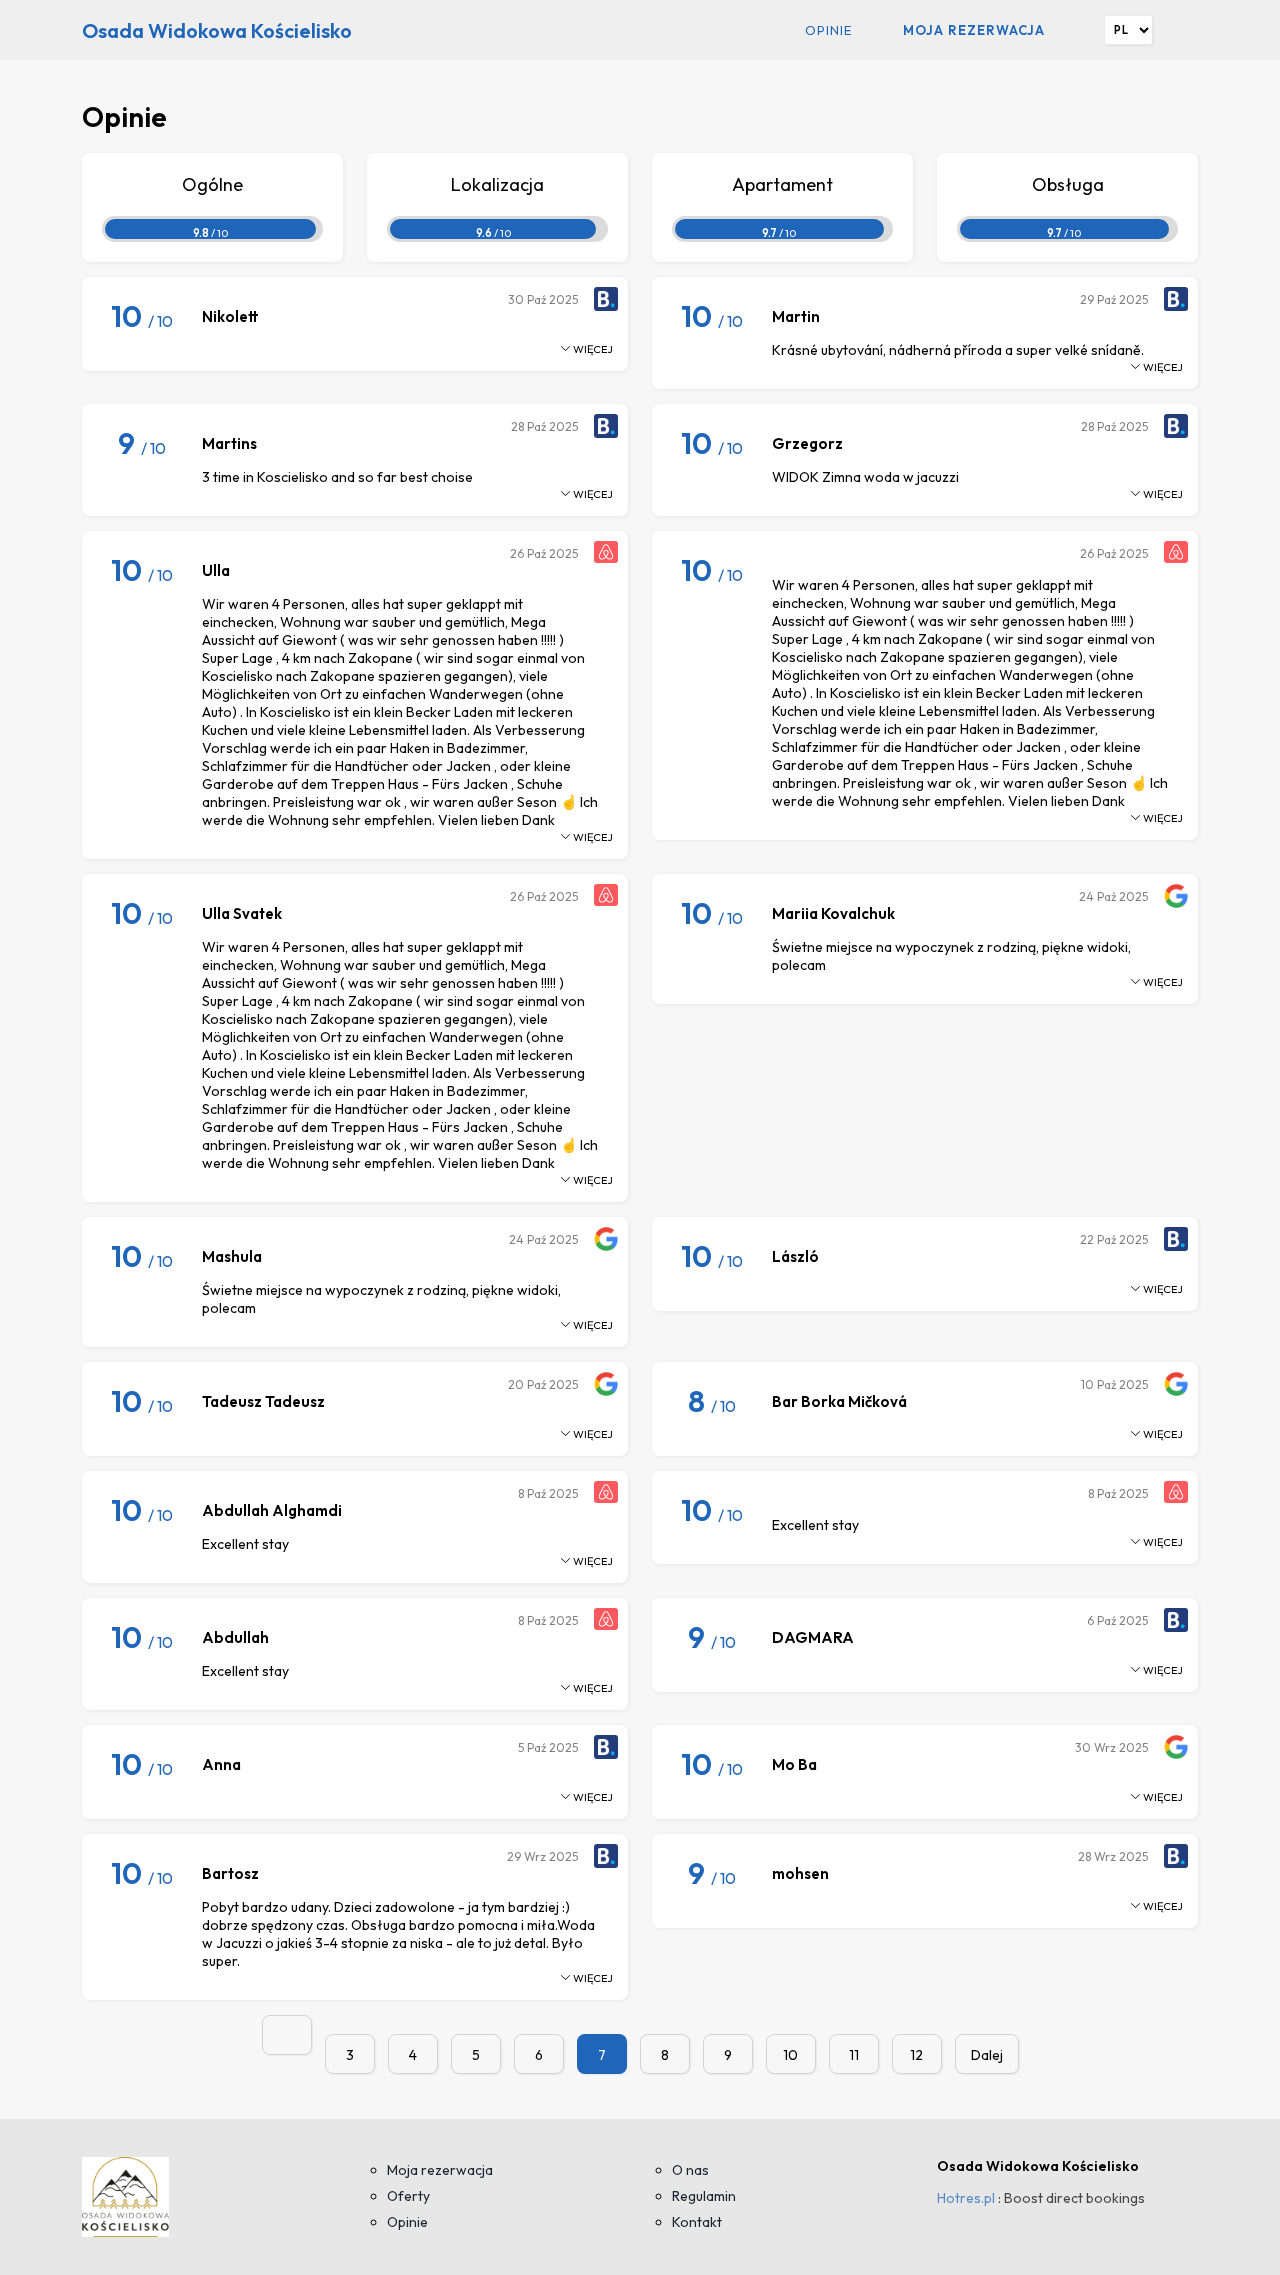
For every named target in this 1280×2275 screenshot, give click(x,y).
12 (916, 2055)
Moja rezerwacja (974, 30)
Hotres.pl (966, 2198)
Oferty (408, 2196)
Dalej (987, 2055)
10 (790, 2055)
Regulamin (704, 2196)
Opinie (828, 30)
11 (854, 2055)
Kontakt (697, 2222)
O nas (690, 2170)
